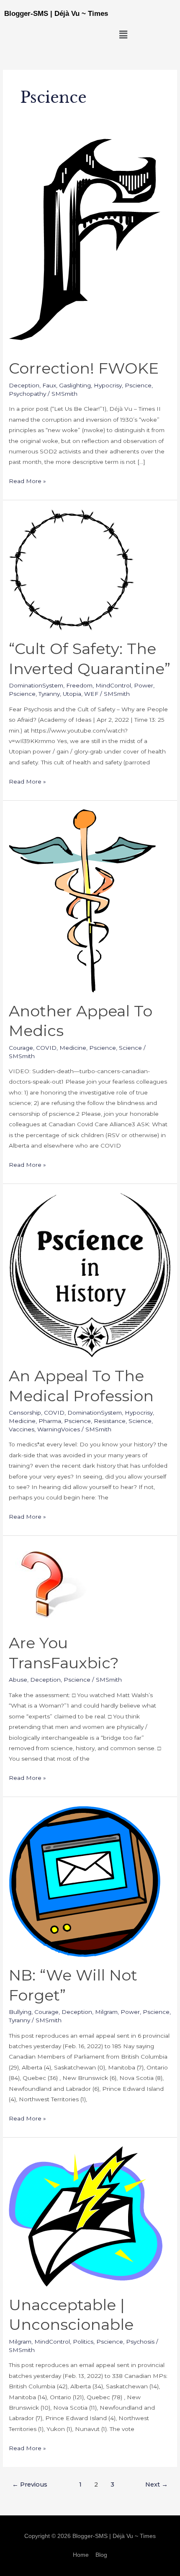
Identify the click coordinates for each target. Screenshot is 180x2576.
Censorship (25, 1413)
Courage (21, 1048)
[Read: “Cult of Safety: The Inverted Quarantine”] (72, 569)
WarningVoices (59, 1429)
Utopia (72, 694)
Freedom (79, 685)
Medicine (73, 1048)
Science (130, 1048)
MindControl (113, 685)
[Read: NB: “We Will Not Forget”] (86, 1881)
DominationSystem (36, 685)
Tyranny (49, 694)
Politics (83, 2342)
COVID (46, 1048)
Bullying (20, 2012)
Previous (30, 2484)
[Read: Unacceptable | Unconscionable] (86, 2216)
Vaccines (22, 1429)
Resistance (110, 1421)
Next (157, 2484)
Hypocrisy (108, 385)
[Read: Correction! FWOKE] (86, 242)
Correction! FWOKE (84, 368)
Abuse (18, 1680)
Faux (49, 385)
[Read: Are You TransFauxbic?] (49, 1584)
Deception (24, 385)
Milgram (106, 2012)
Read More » (27, 480)
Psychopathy (27, 394)
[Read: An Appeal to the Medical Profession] (90, 1275)
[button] (123, 35)
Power (144, 685)
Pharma (50, 1421)
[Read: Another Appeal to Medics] (82, 900)
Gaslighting (75, 385)
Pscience (138, 385)
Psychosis (140, 2342)
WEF (91, 694)
